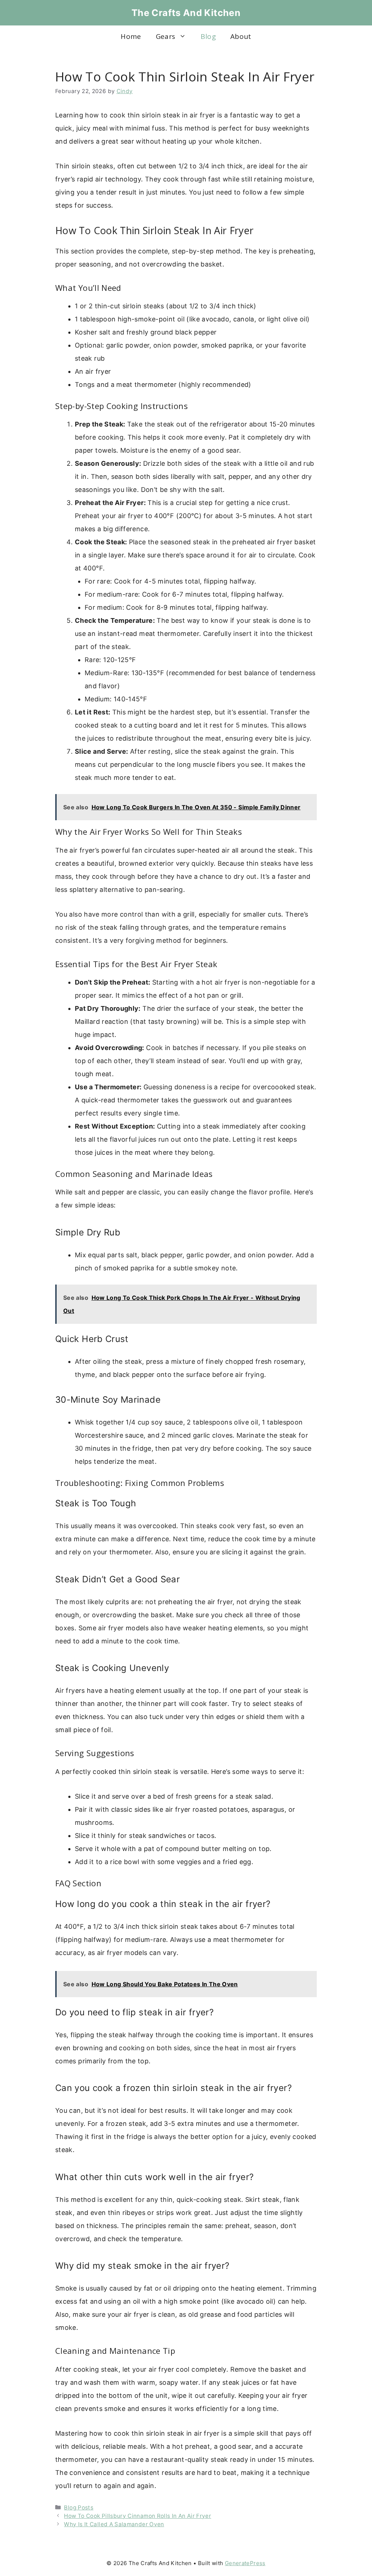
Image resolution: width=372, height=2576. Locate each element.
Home (131, 36)
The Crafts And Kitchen (186, 13)
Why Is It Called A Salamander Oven (114, 2524)
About (241, 36)
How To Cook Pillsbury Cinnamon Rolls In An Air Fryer (138, 2516)
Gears (166, 36)
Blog (208, 36)
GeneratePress (245, 2563)
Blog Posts (79, 2507)
